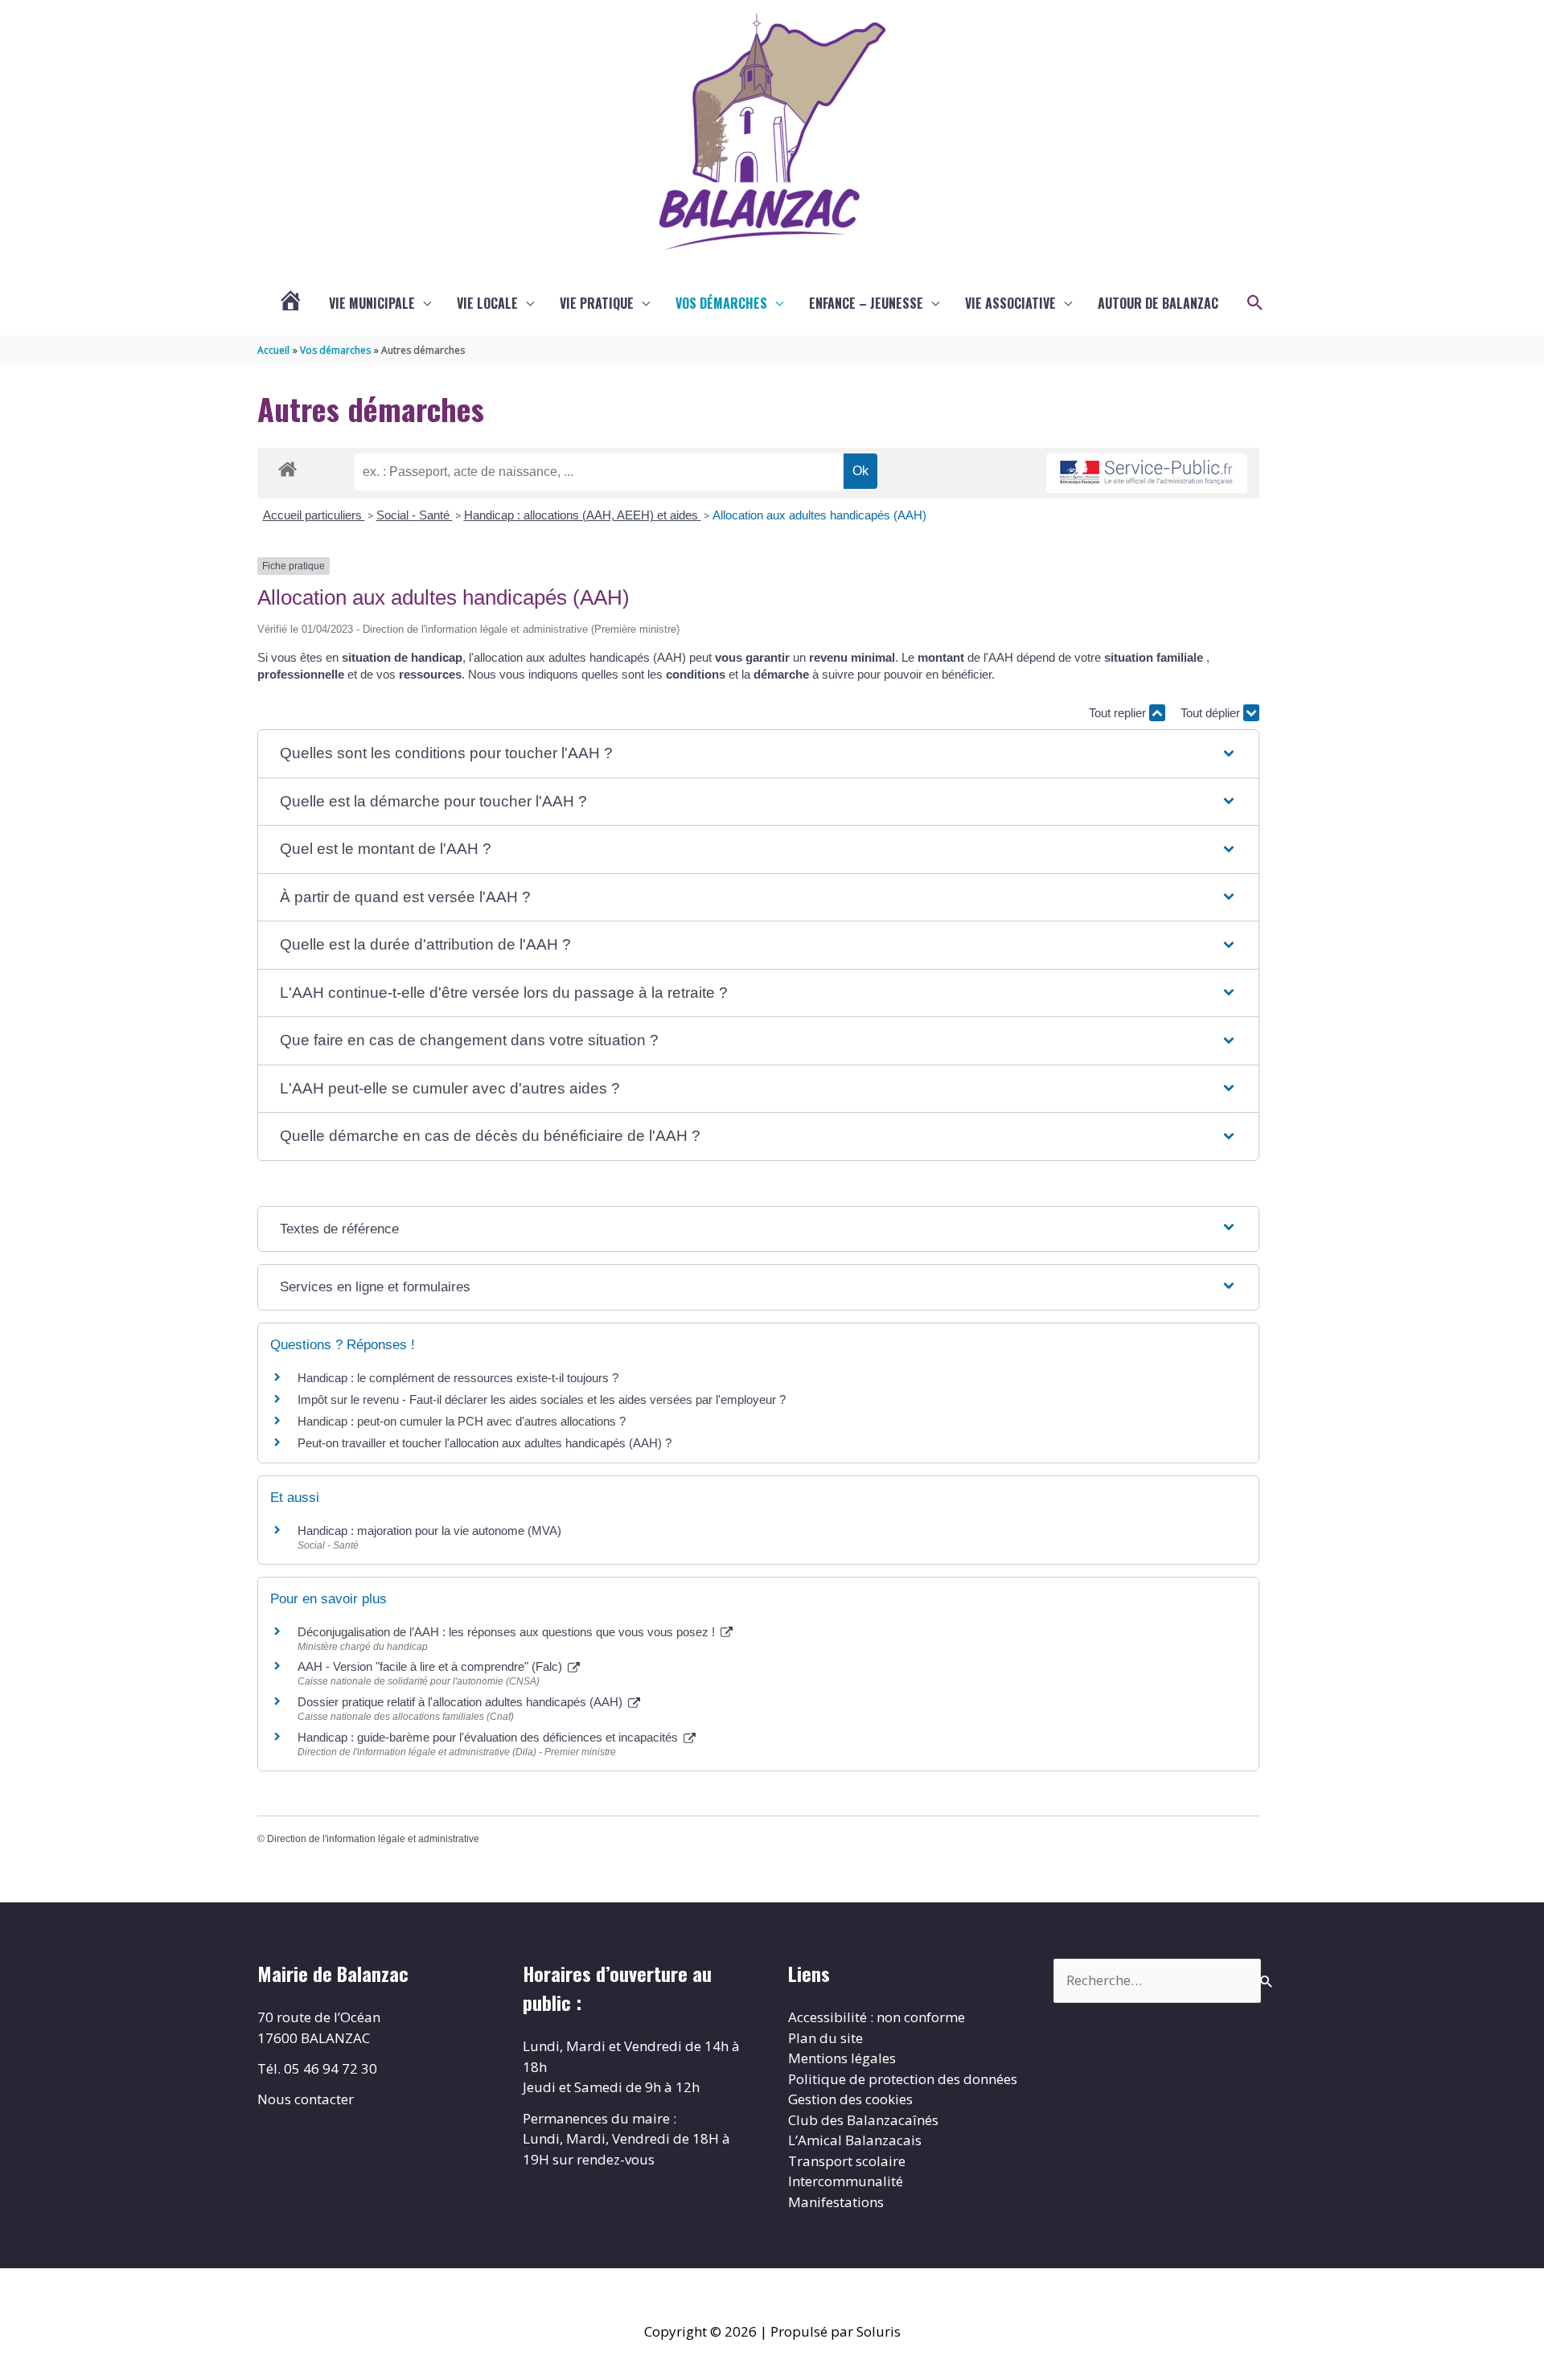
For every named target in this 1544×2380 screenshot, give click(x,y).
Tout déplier (1212, 713)
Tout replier (1119, 713)
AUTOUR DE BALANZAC (1158, 303)
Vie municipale (372, 303)
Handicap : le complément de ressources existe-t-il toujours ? (458, 1378)
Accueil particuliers (314, 515)
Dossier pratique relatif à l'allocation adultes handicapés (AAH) (462, 1702)
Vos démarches (721, 303)
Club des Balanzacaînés (863, 2120)
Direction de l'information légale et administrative (373, 1839)
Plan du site (825, 2038)
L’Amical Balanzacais (855, 2140)
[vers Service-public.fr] (1147, 473)
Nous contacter (306, 2099)
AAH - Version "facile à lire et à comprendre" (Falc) (431, 1666)
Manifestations (836, 2202)
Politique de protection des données (903, 2079)
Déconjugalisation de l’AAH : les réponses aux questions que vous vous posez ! (508, 1632)
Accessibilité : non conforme (877, 2017)
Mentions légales (842, 2058)
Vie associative (1010, 303)
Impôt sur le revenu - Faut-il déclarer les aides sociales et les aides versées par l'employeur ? (542, 1399)
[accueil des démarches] (287, 466)
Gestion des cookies (850, 2099)
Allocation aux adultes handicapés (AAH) (819, 515)
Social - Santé (415, 515)
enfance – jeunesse (866, 303)
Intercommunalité (846, 2181)
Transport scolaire (847, 2161)
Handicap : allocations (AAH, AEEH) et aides (583, 515)
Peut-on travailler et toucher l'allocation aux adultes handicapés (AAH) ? (485, 1443)
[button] (1255, 303)
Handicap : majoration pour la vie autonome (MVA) (431, 1531)
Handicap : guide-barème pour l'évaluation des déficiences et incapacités (489, 1737)
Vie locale (487, 303)
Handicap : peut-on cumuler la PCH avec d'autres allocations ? (463, 1421)
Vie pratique (597, 303)
